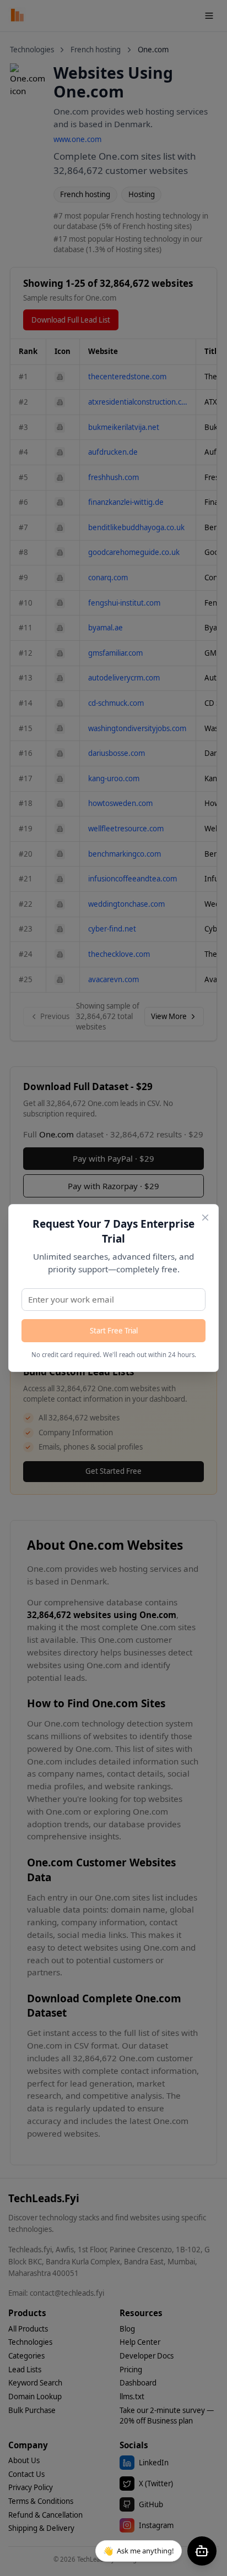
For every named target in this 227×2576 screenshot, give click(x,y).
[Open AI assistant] (202, 2551)
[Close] (205, 1218)
